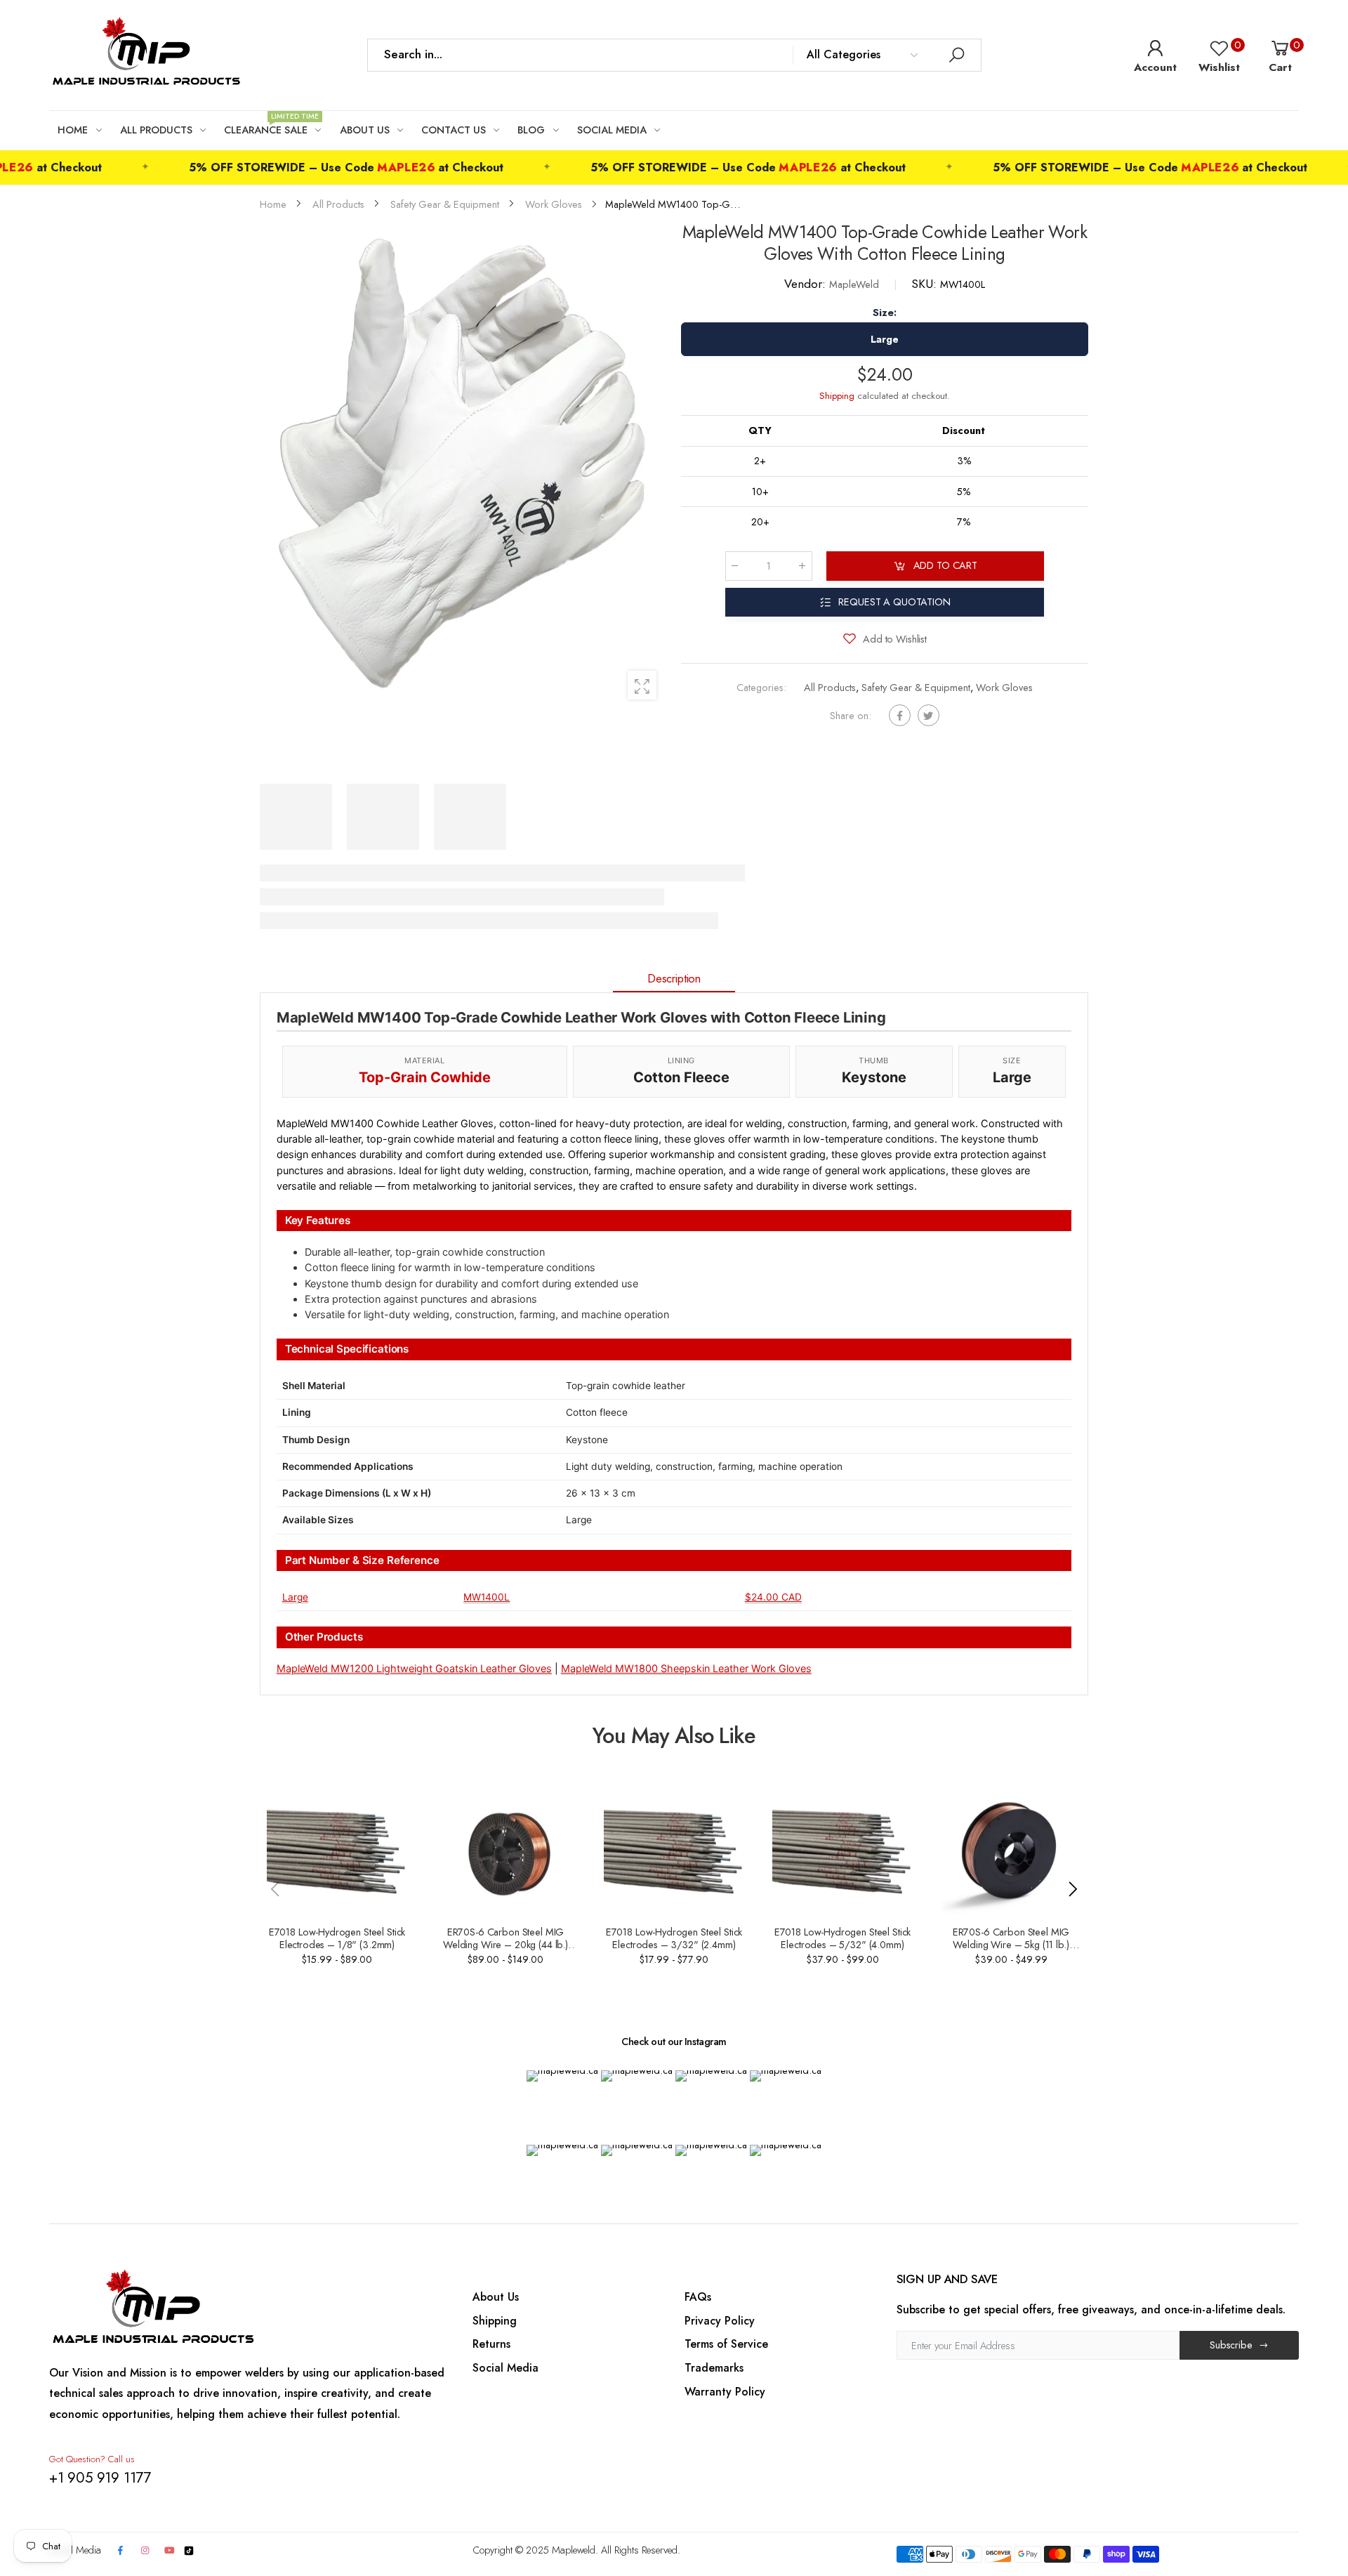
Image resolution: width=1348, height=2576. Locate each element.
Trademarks (714, 2368)
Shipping (837, 396)
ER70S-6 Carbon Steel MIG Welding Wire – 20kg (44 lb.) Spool (505, 1945)
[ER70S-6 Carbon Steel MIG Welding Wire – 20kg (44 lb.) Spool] (505, 1848)
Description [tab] (674, 978)
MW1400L (487, 1597)
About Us (496, 2297)
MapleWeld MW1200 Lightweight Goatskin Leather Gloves (414, 1668)
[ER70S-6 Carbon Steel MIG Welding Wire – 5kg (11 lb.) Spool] (1011, 1848)
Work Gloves (1004, 688)
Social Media (505, 2368)
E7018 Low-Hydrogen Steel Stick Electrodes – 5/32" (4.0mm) (843, 1938)
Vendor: (807, 284)
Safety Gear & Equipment (916, 688)
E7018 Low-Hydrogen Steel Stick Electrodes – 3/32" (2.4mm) (674, 1938)
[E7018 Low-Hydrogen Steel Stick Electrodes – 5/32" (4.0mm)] (842, 1848)
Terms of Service (726, 2344)
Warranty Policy (725, 2392)
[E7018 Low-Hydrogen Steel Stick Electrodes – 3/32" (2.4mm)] (674, 1848)
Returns (491, 2344)
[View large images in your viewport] (642, 685)
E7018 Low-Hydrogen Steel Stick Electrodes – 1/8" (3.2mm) (337, 1938)
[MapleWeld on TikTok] (189, 2550)
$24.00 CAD (773, 1597)
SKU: (926, 284)
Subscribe (1231, 2345)
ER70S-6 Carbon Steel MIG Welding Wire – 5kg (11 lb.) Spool (1011, 1945)
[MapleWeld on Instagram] (145, 2551)
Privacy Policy (720, 2321)
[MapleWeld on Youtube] (170, 2551)
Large (295, 1597)
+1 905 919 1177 (100, 2478)
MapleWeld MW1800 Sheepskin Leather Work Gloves (686, 1668)
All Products (830, 688)
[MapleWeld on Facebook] (121, 2551)
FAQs (698, 2297)
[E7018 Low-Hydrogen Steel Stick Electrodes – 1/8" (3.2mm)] (337, 1848)
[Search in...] (957, 55)
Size (885, 313)
